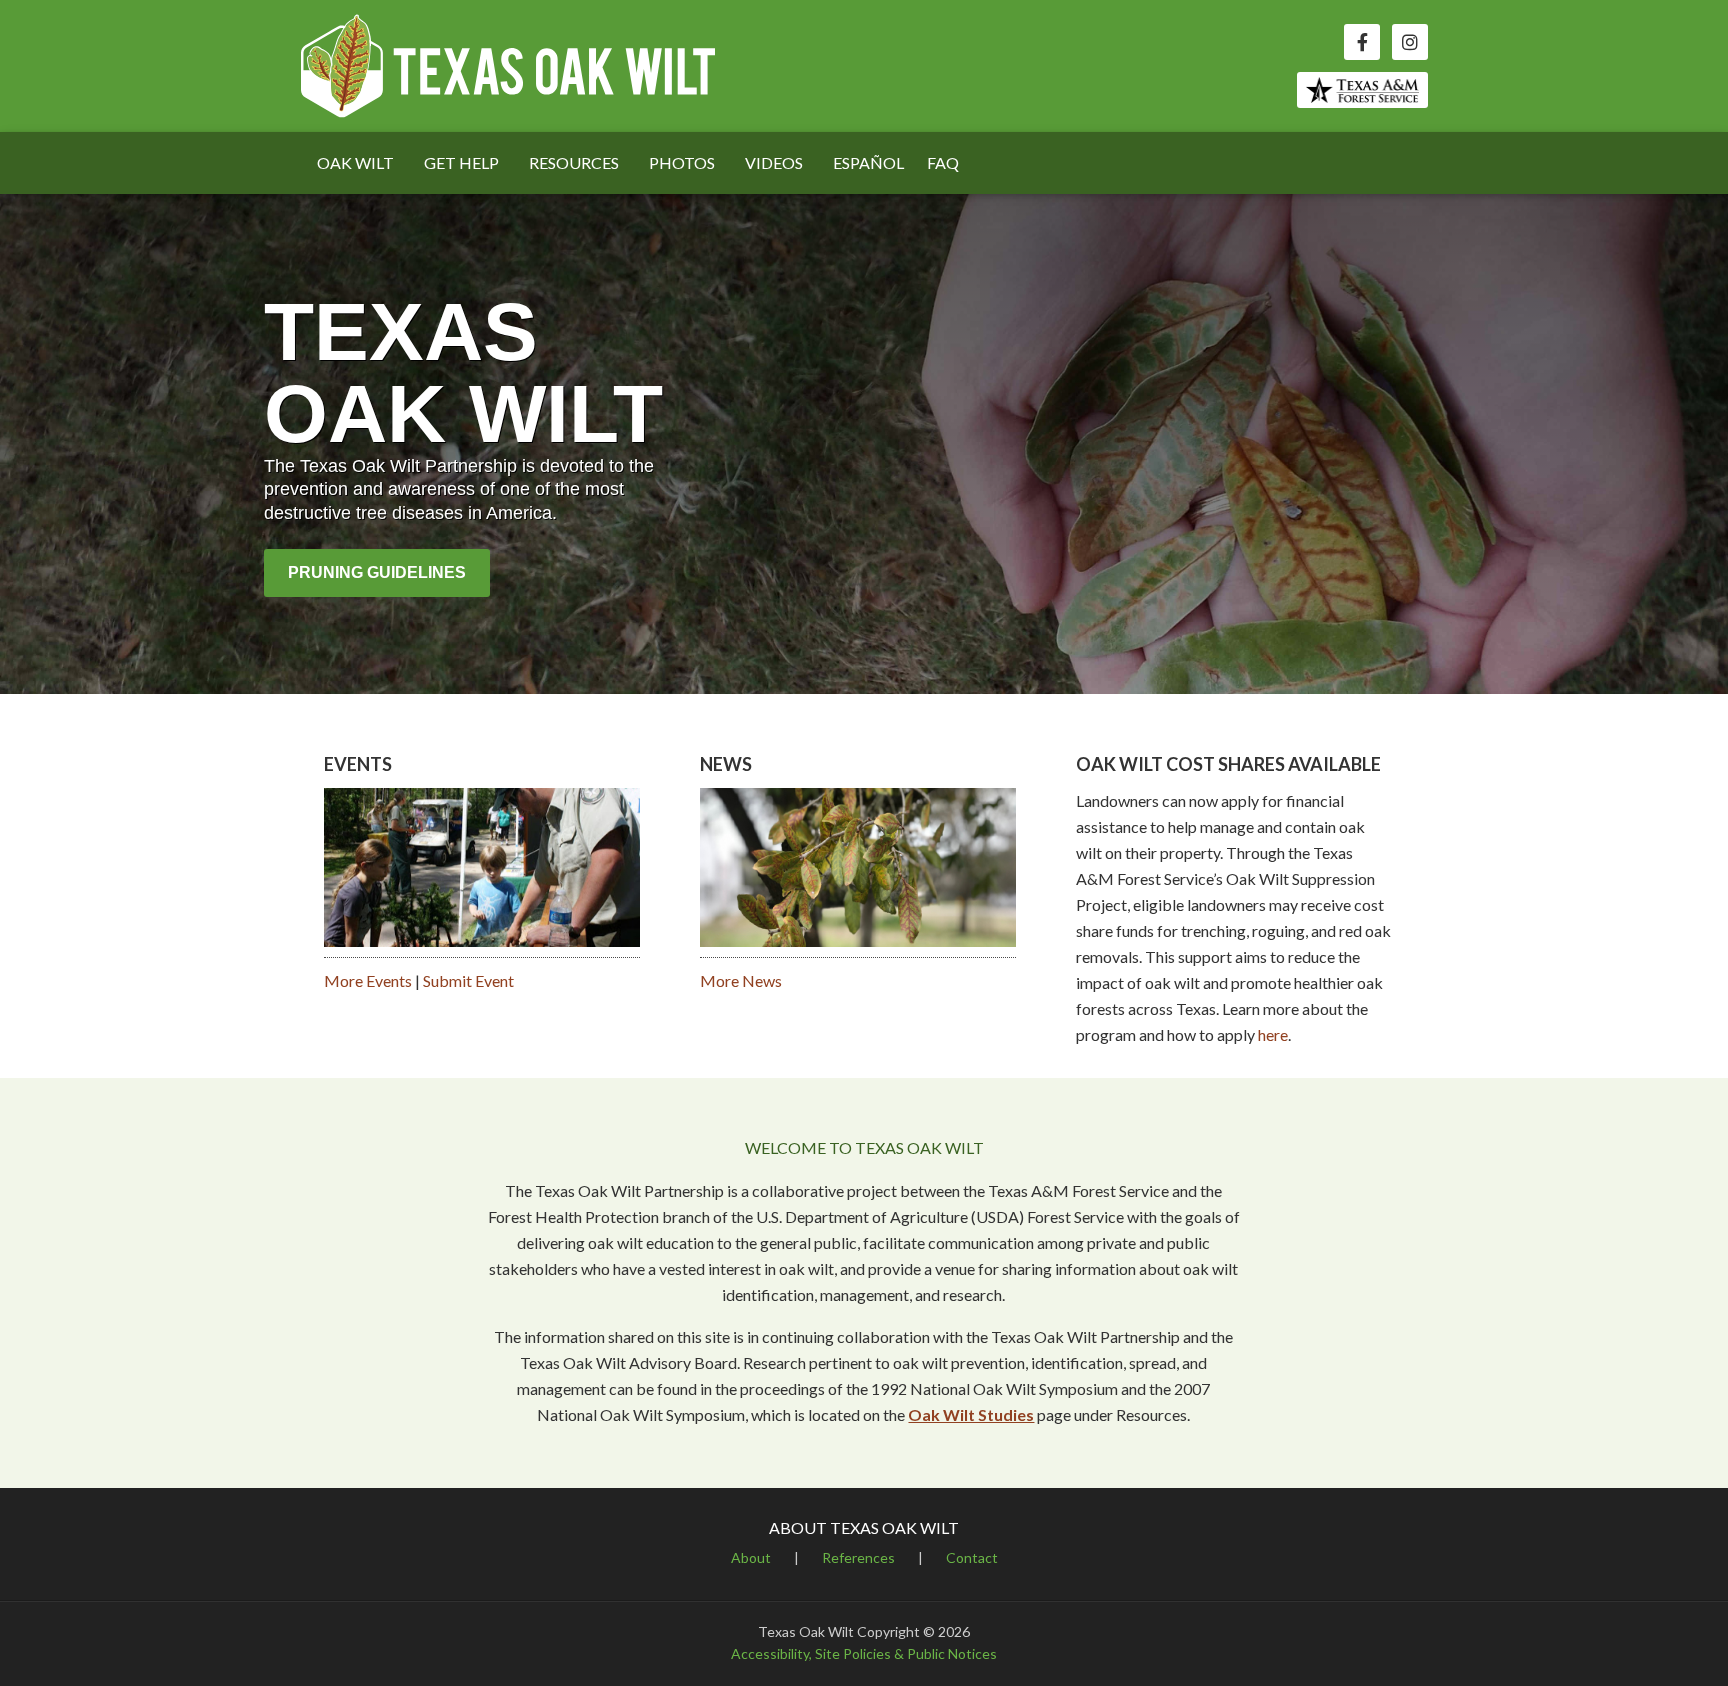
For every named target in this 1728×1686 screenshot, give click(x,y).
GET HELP (461, 162)
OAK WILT (355, 162)
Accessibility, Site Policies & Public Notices (864, 1653)
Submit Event (468, 980)
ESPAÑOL (868, 162)
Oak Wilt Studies (971, 1414)
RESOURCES (574, 162)
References (858, 1557)
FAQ (943, 162)
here (1273, 1034)
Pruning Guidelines (377, 572)
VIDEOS (774, 162)
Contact (972, 1557)
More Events (368, 980)
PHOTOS (682, 162)
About (751, 1557)
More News (741, 980)
